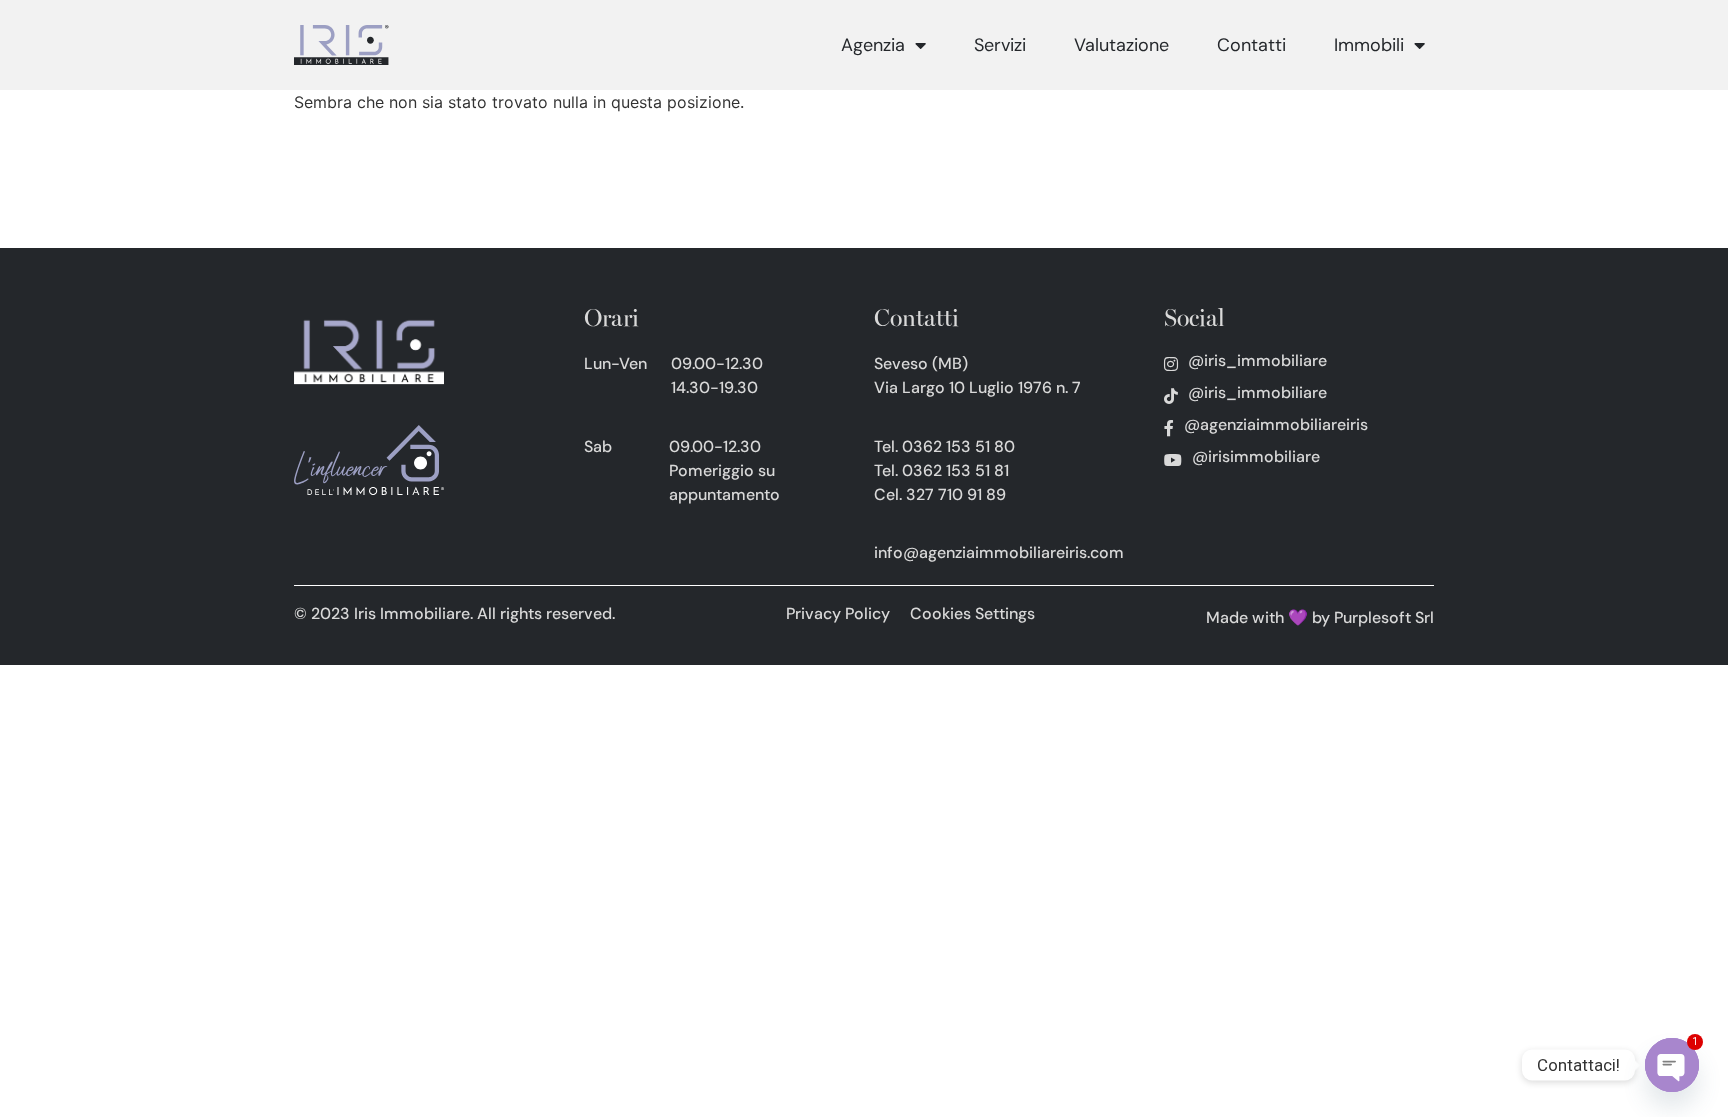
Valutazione (1121, 45)
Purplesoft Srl (1384, 617)
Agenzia (873, 45)
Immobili (1369, 45)
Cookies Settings (972, 613)
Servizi (1000, 45)
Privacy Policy (838, 613)
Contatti (1251, 45)
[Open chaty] (1672, 1065)
